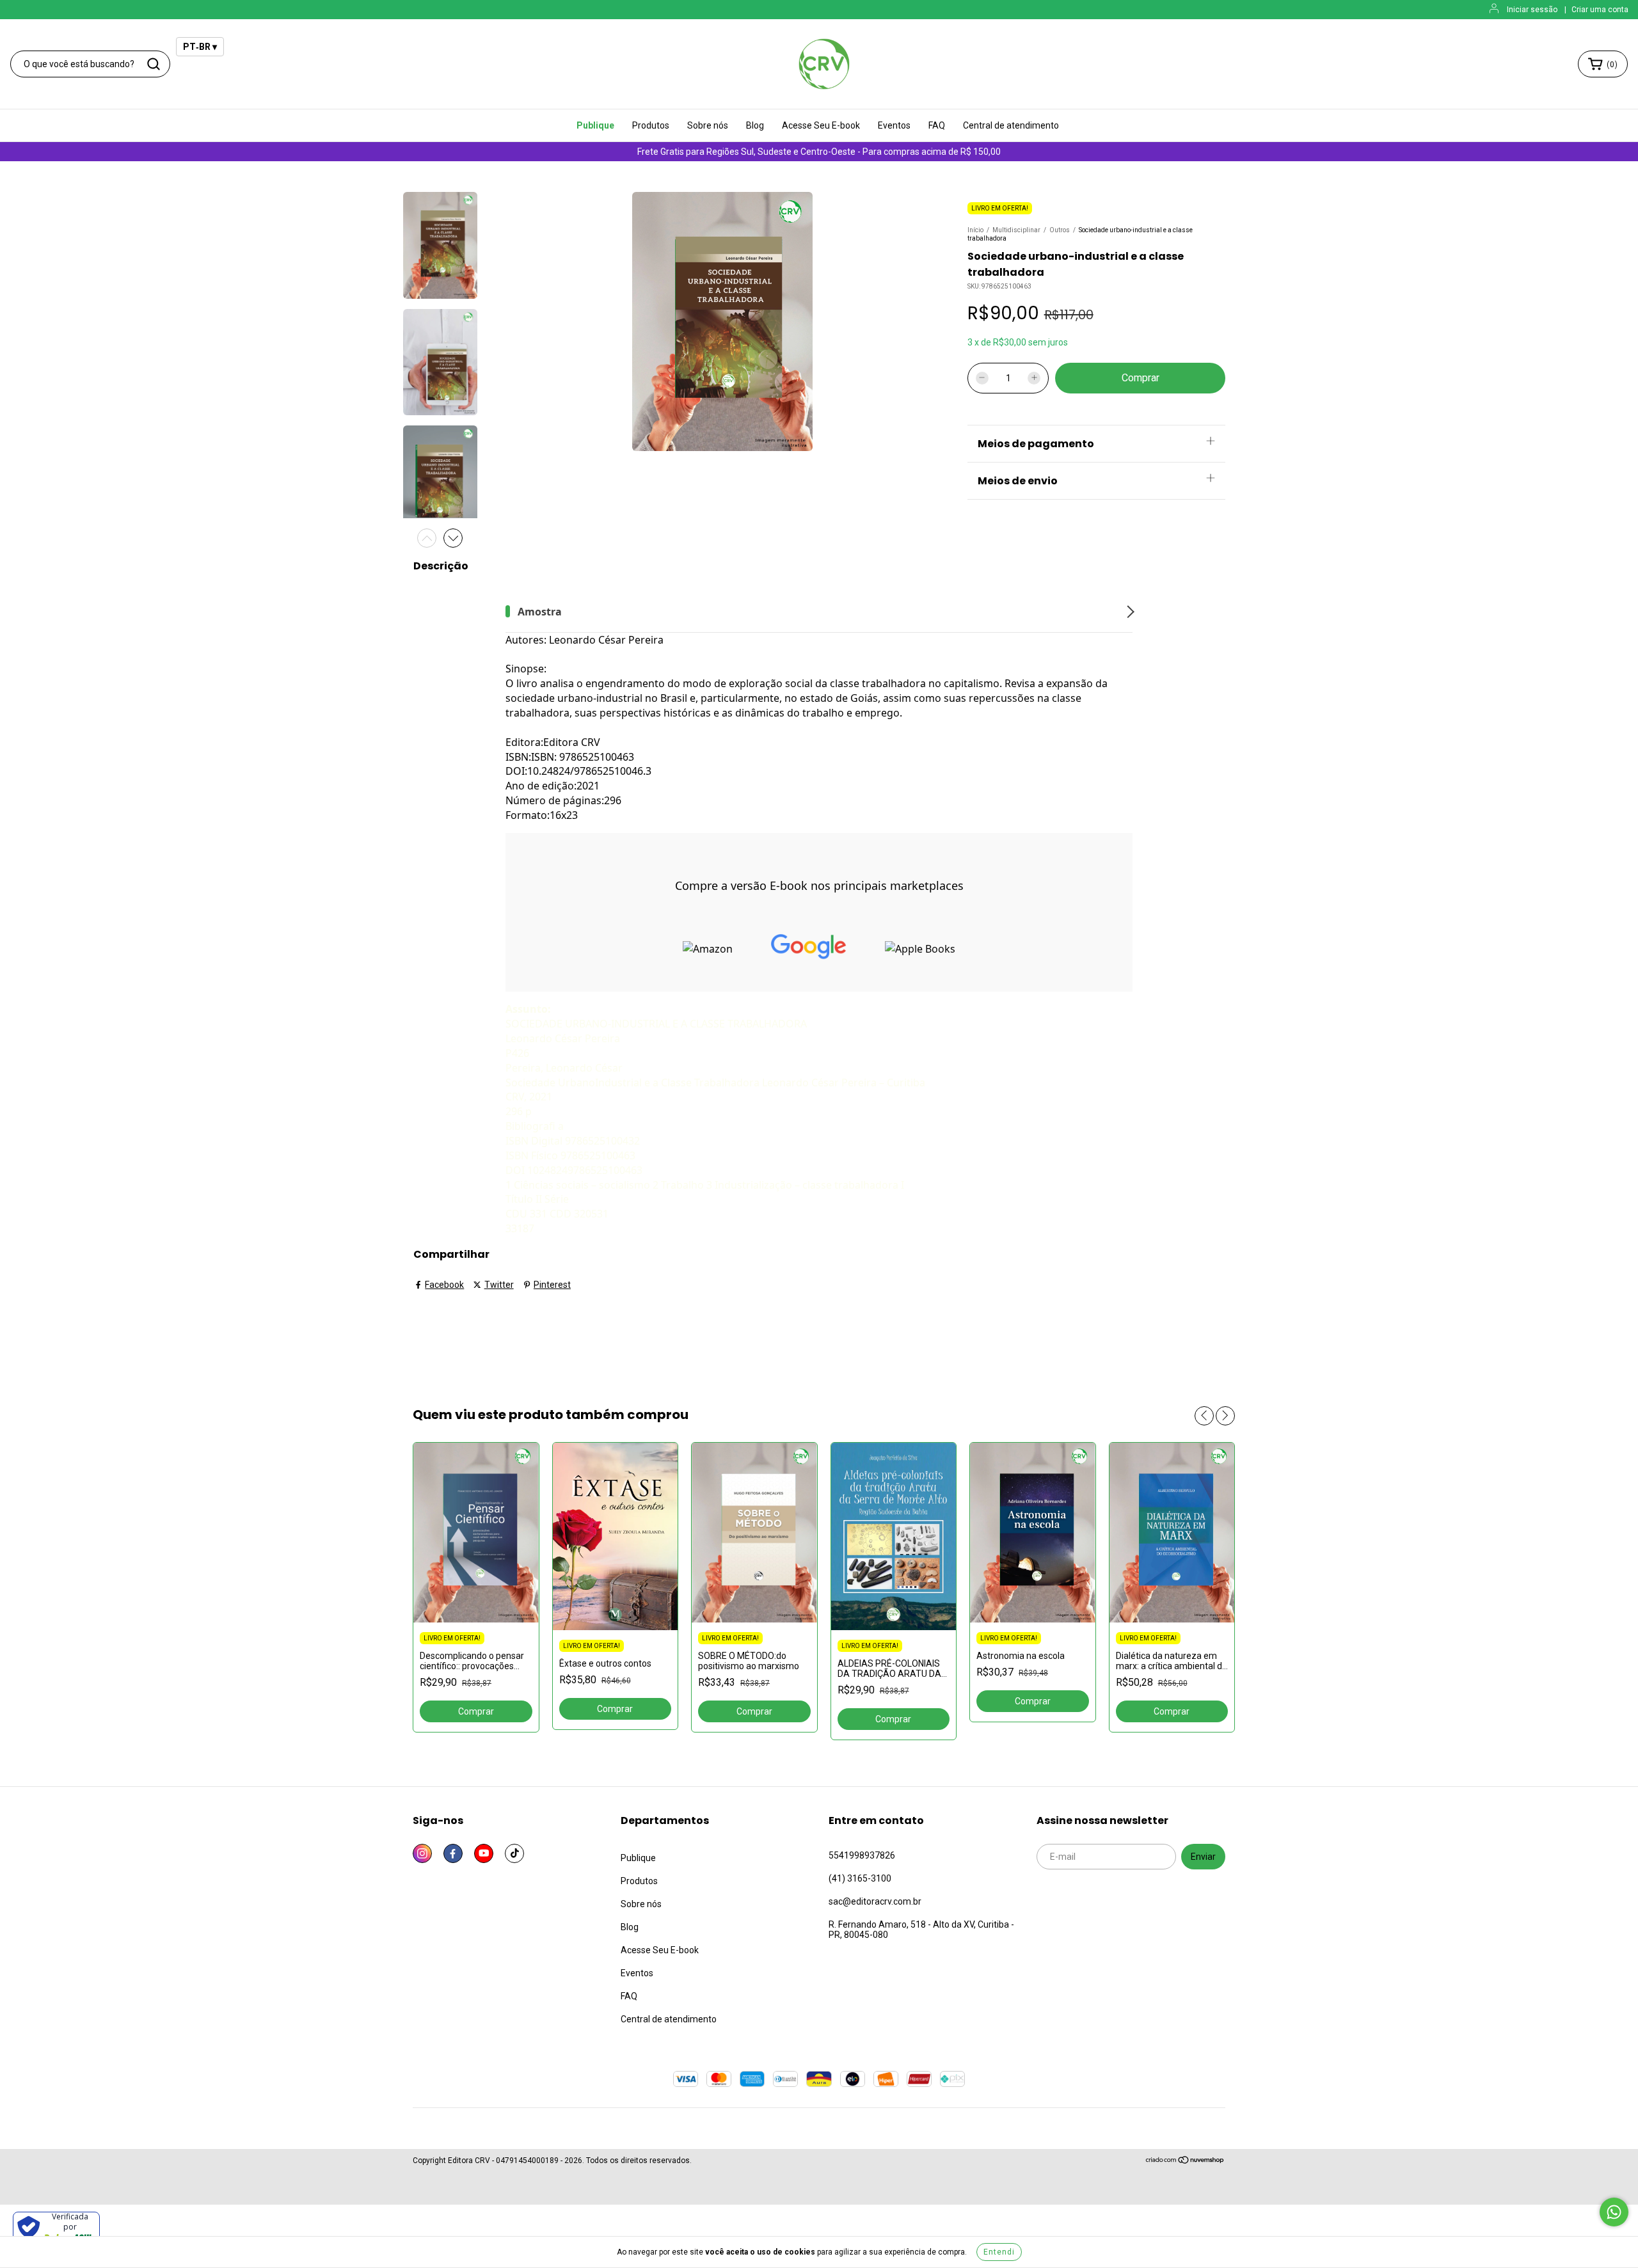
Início (975, 230)
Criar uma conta (1600, 10)
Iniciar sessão (1532, 10)
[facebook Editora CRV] (453, 1853)
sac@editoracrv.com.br (875, 1901)
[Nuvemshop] (1185, 2162)
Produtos (651, 125)
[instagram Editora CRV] (422, 1853)
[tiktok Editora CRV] (514, 1853)
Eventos (894, 125)
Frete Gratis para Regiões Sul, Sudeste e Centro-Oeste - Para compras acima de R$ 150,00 (819, 152)
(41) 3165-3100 (860, 1878)
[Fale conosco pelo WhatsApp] (1614, 2212)
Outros (1060, 230)
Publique (595, 125)
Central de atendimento (1011, 125)
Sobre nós (708, 125)
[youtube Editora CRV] (484, 1853)
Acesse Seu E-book (821, 125)
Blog (755, 125)
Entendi (999, 2252)
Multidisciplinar (1016, 230)
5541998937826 (862, 1855)
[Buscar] (154, 64)
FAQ (937, 125)
